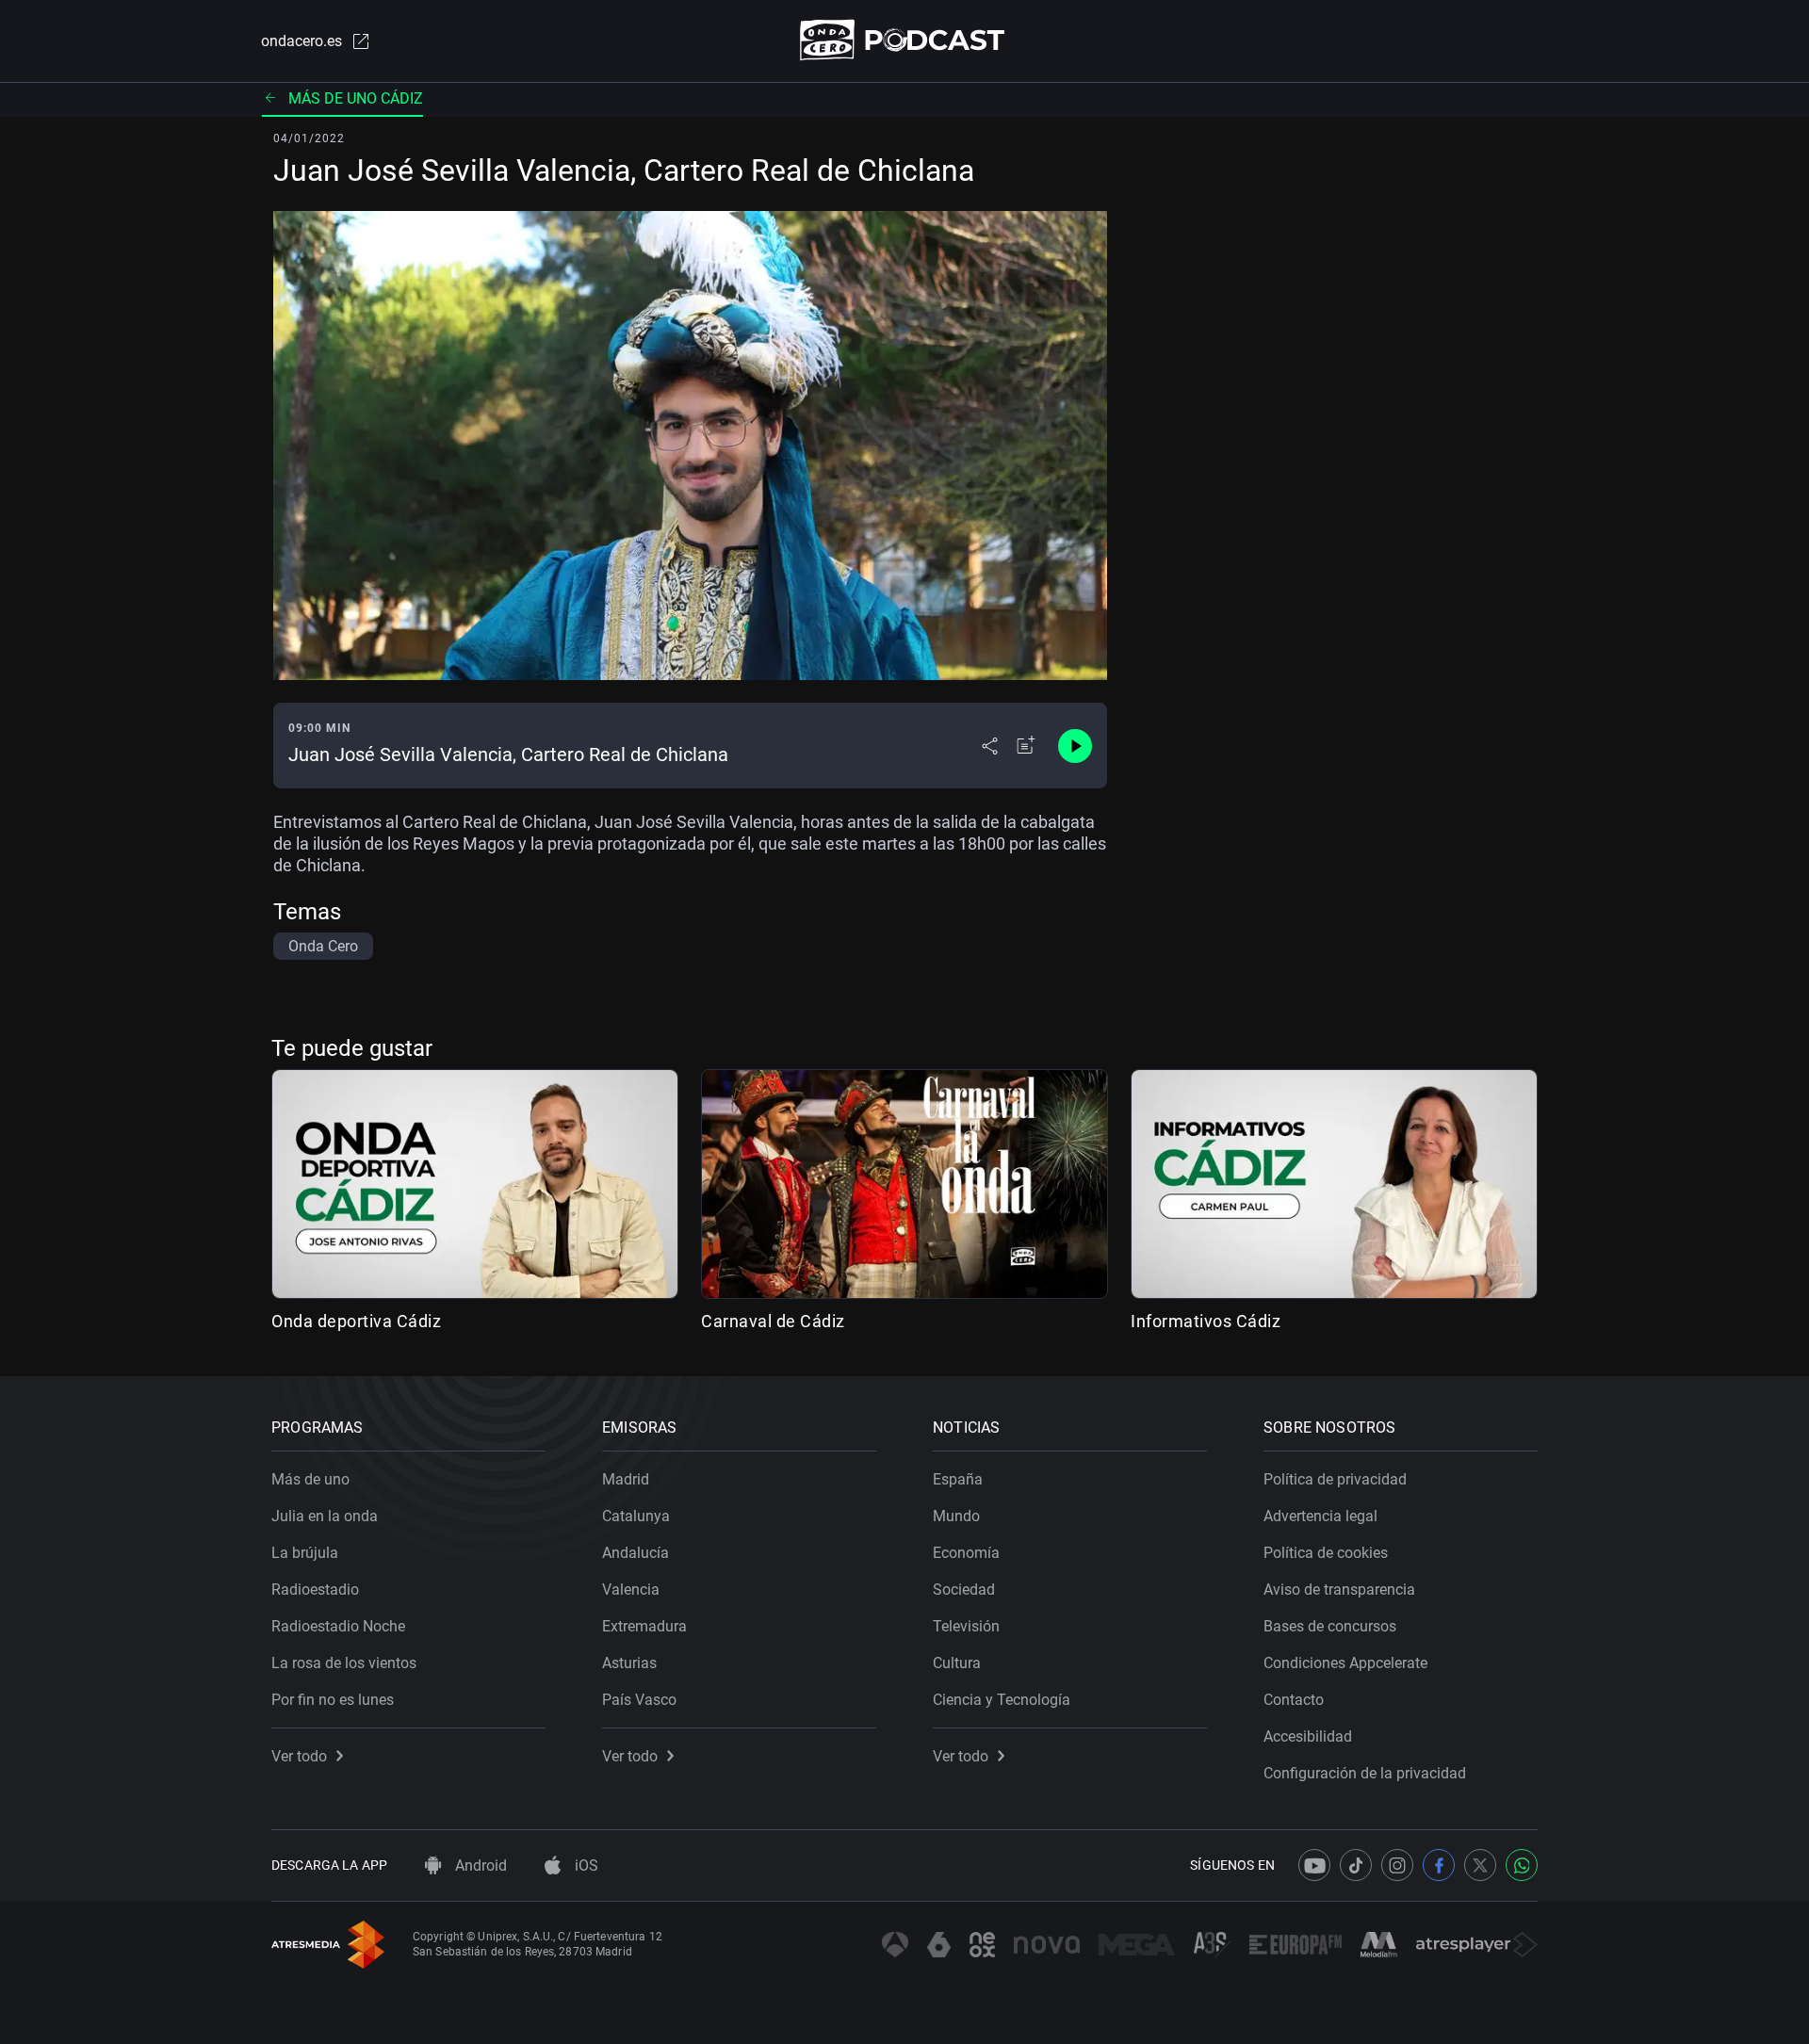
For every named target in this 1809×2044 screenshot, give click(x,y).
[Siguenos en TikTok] (1356, 1865)
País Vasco (639, 1700)
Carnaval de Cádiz (773, 1321)
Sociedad (964, 1590)
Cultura (957, 1663)
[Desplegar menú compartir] (990, 746)
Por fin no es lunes (333, 1700)
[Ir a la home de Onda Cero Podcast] (905, 40)
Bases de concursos (1330, 1626)
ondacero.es (301, 41)
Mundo (956, 1516)
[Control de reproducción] (1075, 746)
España (958, 1479)
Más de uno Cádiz (356, 98)
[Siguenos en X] (1480, 1865)
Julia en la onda (325, 1516)
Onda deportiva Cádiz (356, 1321)
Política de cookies (1326, 1553)
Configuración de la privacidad (1365, 1773)
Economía (966, 1553)
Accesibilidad (1308, 1736)
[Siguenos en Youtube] (1314, 1865)
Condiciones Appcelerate (1345, 1663)
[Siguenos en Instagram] (1397, 1865)
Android (479, 1866)
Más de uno (310, 1479)
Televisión (966, 1626)
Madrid (626, 1479)
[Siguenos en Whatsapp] (1522, 1865)
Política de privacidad (1335, 1479)
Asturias (629, 1663)
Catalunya (636, 1516)
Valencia (631, 1590)
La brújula (305, 1553)
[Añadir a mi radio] (1026, 746)
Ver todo (299, 1756)
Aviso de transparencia (1339, 1590)
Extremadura (644, 1626)
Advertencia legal (1320, 1516)
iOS (585, 1866)
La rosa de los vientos (344, 1663)
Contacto (1294, 1700)
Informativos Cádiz (1206, 1321)
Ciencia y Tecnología (1002, 1700)
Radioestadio (315, 1590)
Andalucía (636, 1553)
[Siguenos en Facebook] (1439, 1865)
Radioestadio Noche (338, 1626)
